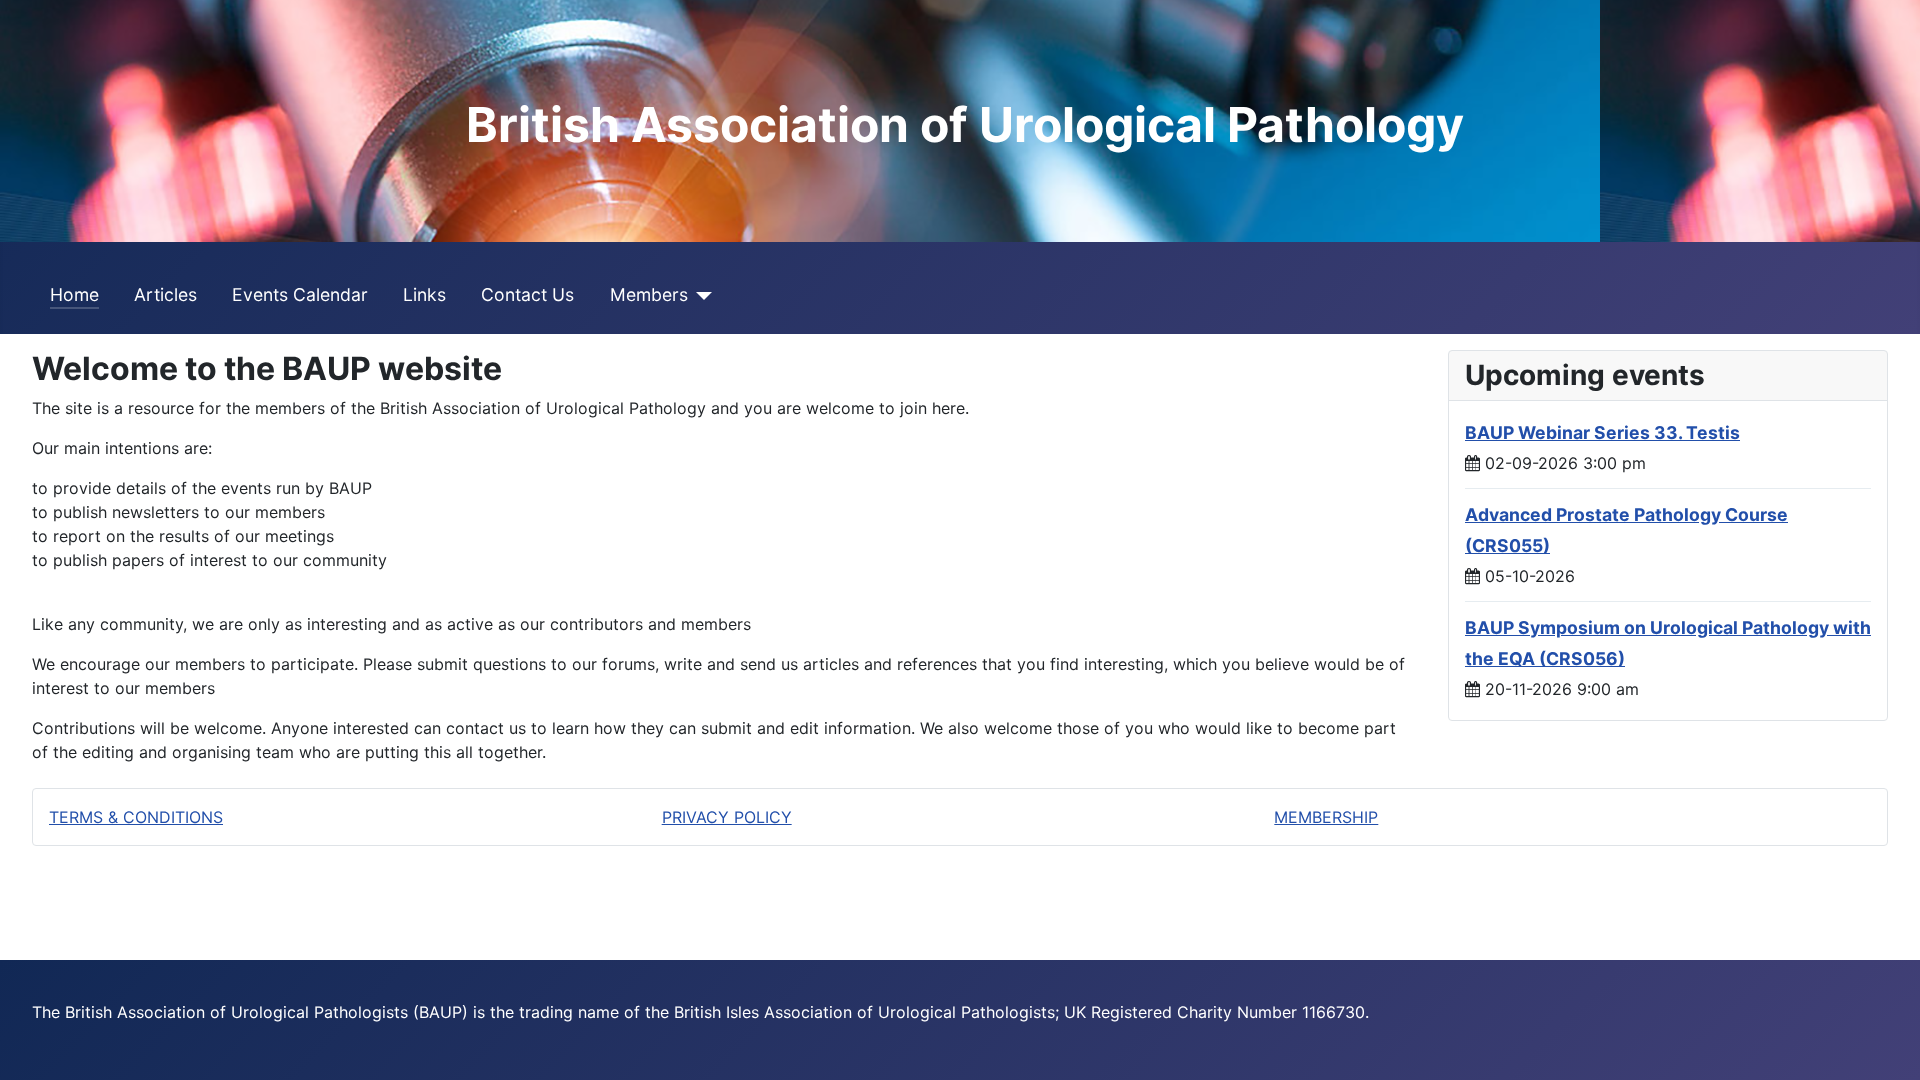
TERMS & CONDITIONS (136, 817)
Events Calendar (300, 294)
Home (74, 294)
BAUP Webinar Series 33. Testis (1602, 432)
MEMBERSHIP (1326, 817)
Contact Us (527, 294)
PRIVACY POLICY (727, 817)
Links (424, 294)
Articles (165, 294)
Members (649, 294)
